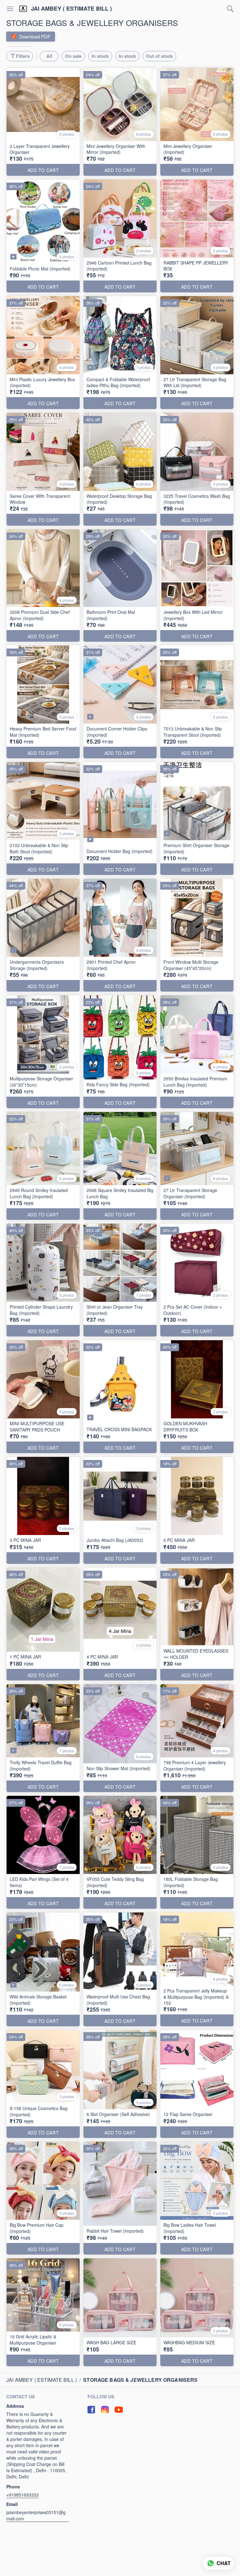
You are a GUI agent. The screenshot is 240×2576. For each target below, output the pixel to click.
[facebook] (91, 2410)
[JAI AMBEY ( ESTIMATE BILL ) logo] (23, 9)
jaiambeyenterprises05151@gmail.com (36, 2515)
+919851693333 (22, 2495)
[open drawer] (10, 9)
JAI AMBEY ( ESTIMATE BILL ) (71, 9)
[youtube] (119, 2410)
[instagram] (105, 2410)
